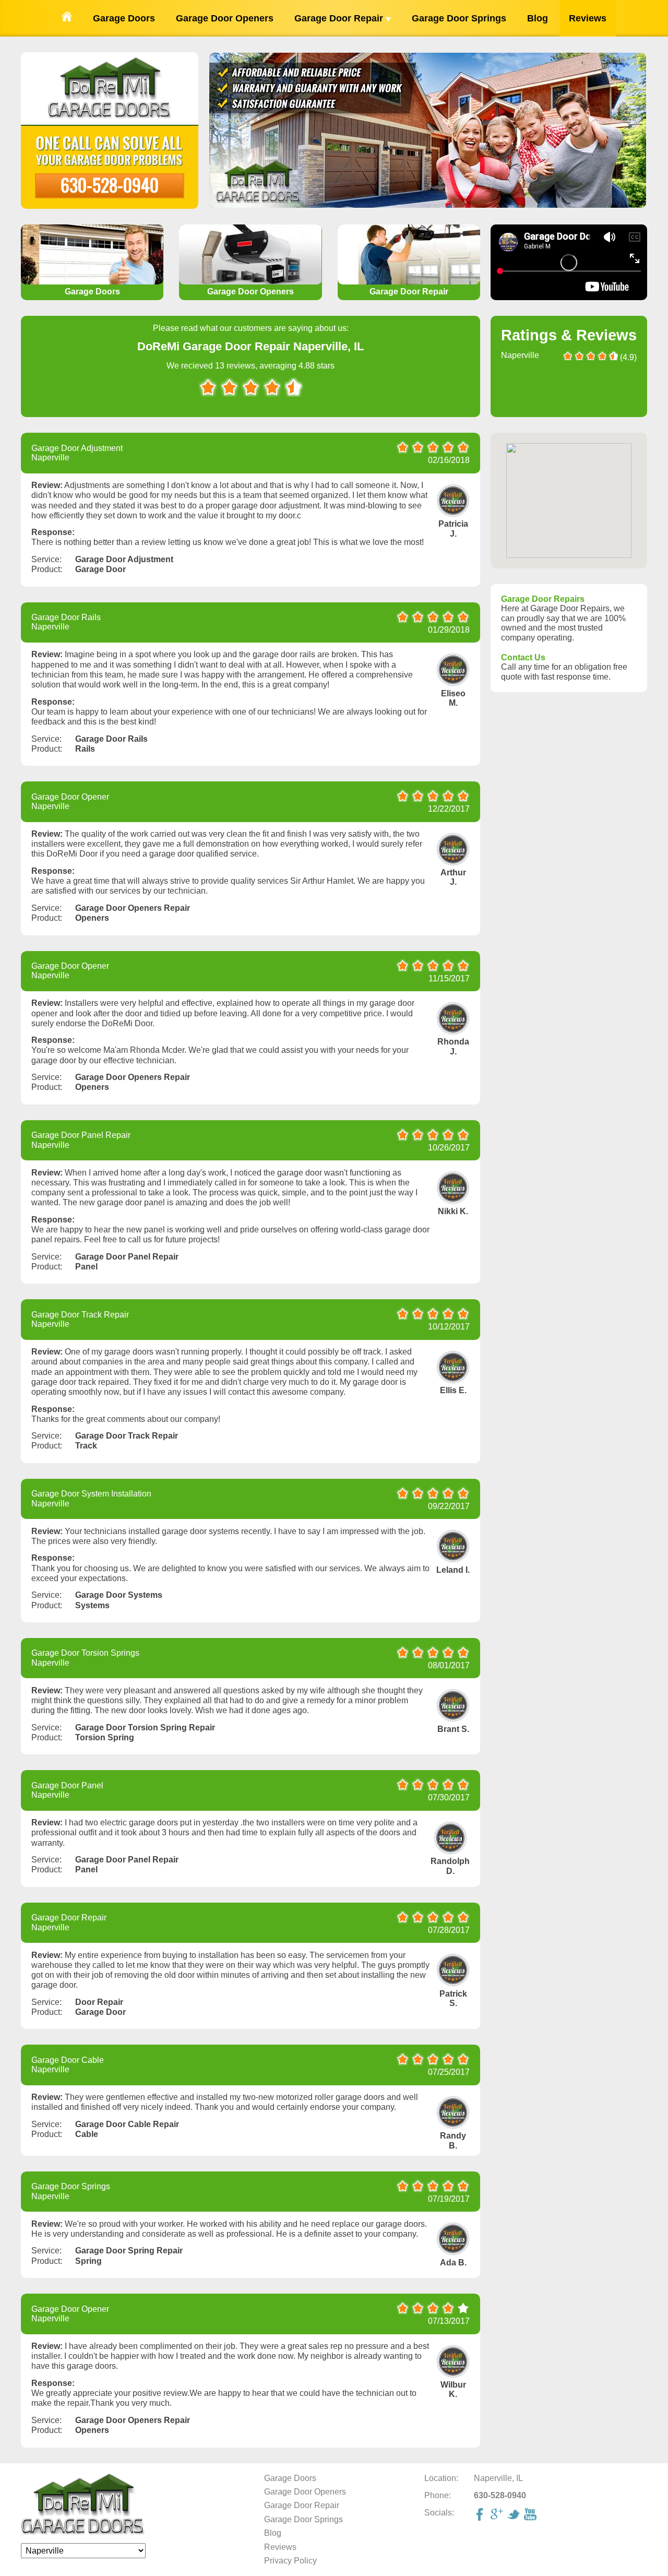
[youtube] (531, 2515)
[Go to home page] (67, 18)
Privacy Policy (290, 2561)
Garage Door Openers (225, 18)
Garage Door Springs (459, 18)
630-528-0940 (110, 185)
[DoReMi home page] (83, 2533)
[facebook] (481, 2515)
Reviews (588, 18)
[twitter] (515, 2515)
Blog (538, 18)
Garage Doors (124, 18)
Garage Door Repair (340, 18)
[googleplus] (498, 2515)
